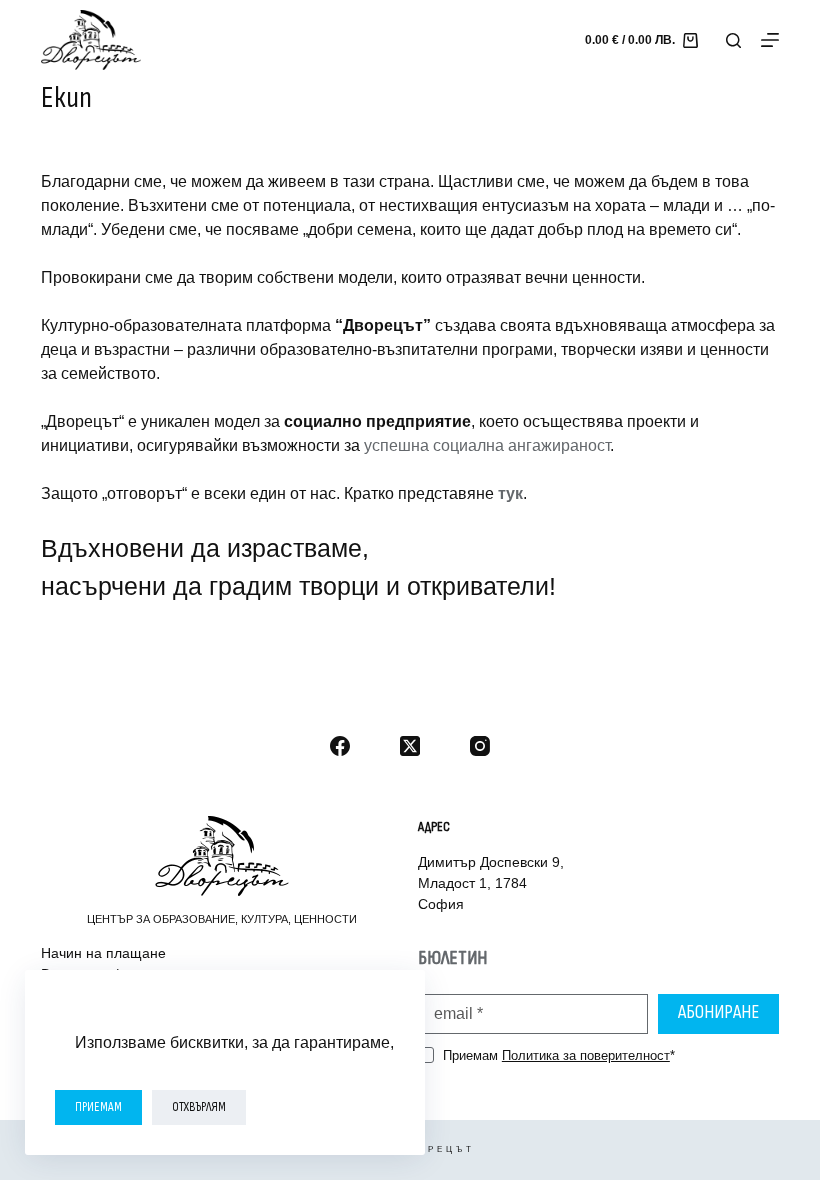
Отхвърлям (199, 1107)
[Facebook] (340, 746)
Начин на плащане (103, 953)
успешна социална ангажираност (487, 445)
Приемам (98, 1107)
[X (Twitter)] (410, 746)
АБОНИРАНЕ (718, 1012)
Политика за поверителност (586, 1055)
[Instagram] (480, 746)
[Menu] (770, 40)
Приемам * (559, 1055)
